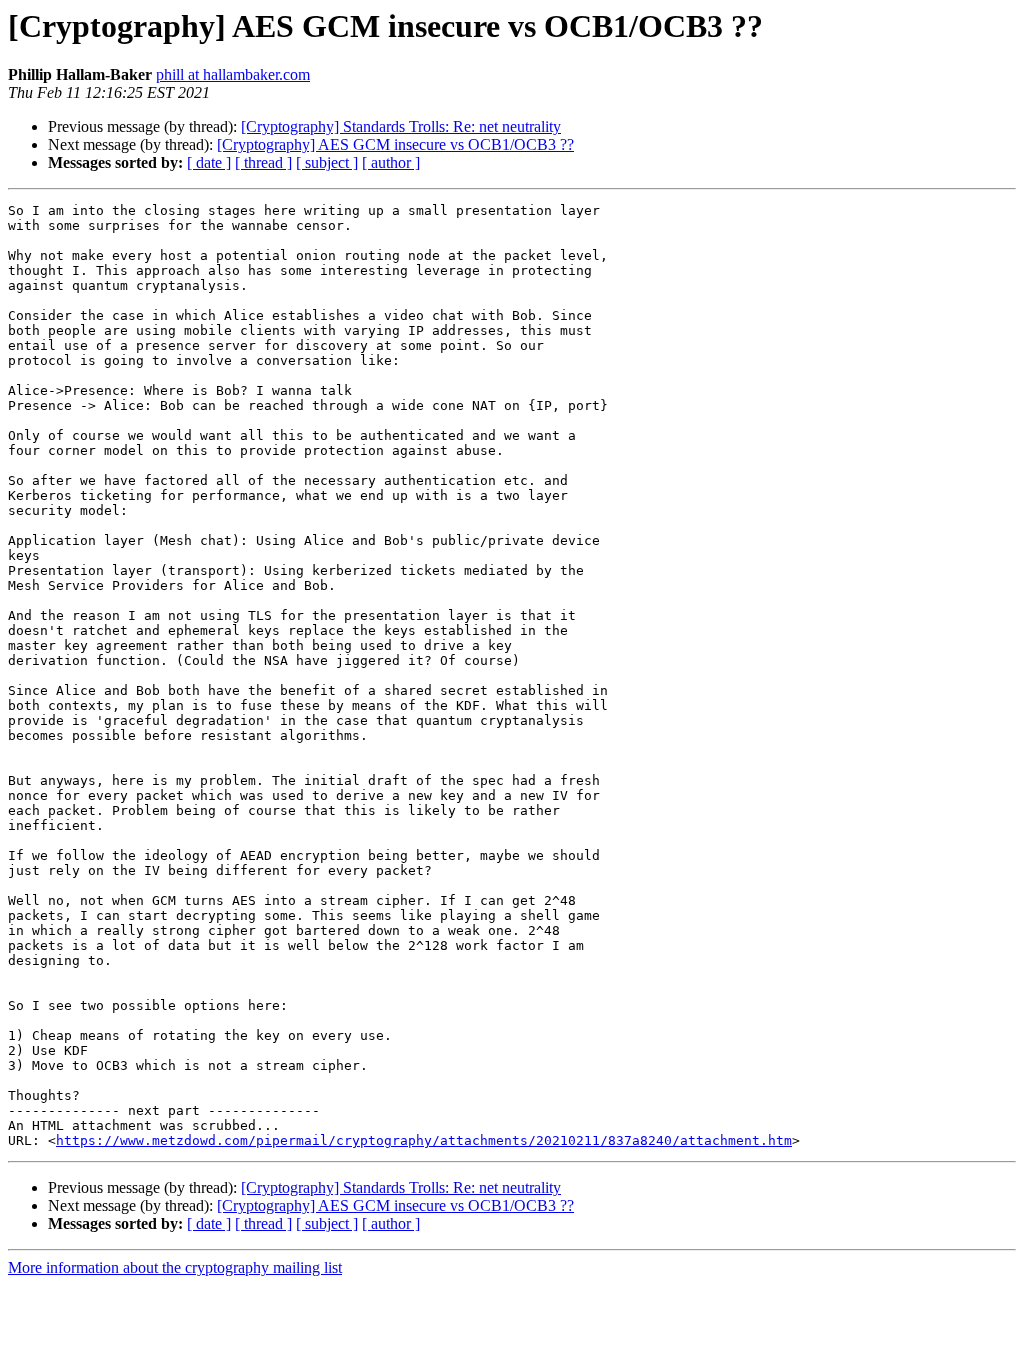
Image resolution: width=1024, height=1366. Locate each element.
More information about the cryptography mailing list (175, 1267)
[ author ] (391, 162)
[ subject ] (327, 162)
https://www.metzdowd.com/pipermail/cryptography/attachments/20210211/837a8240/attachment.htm (424, 1140)
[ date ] (209, 162)
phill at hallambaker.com (233, 74)
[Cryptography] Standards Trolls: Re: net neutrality (401, 126)
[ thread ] (263, 162)
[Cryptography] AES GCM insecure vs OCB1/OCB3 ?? (395, 144)
